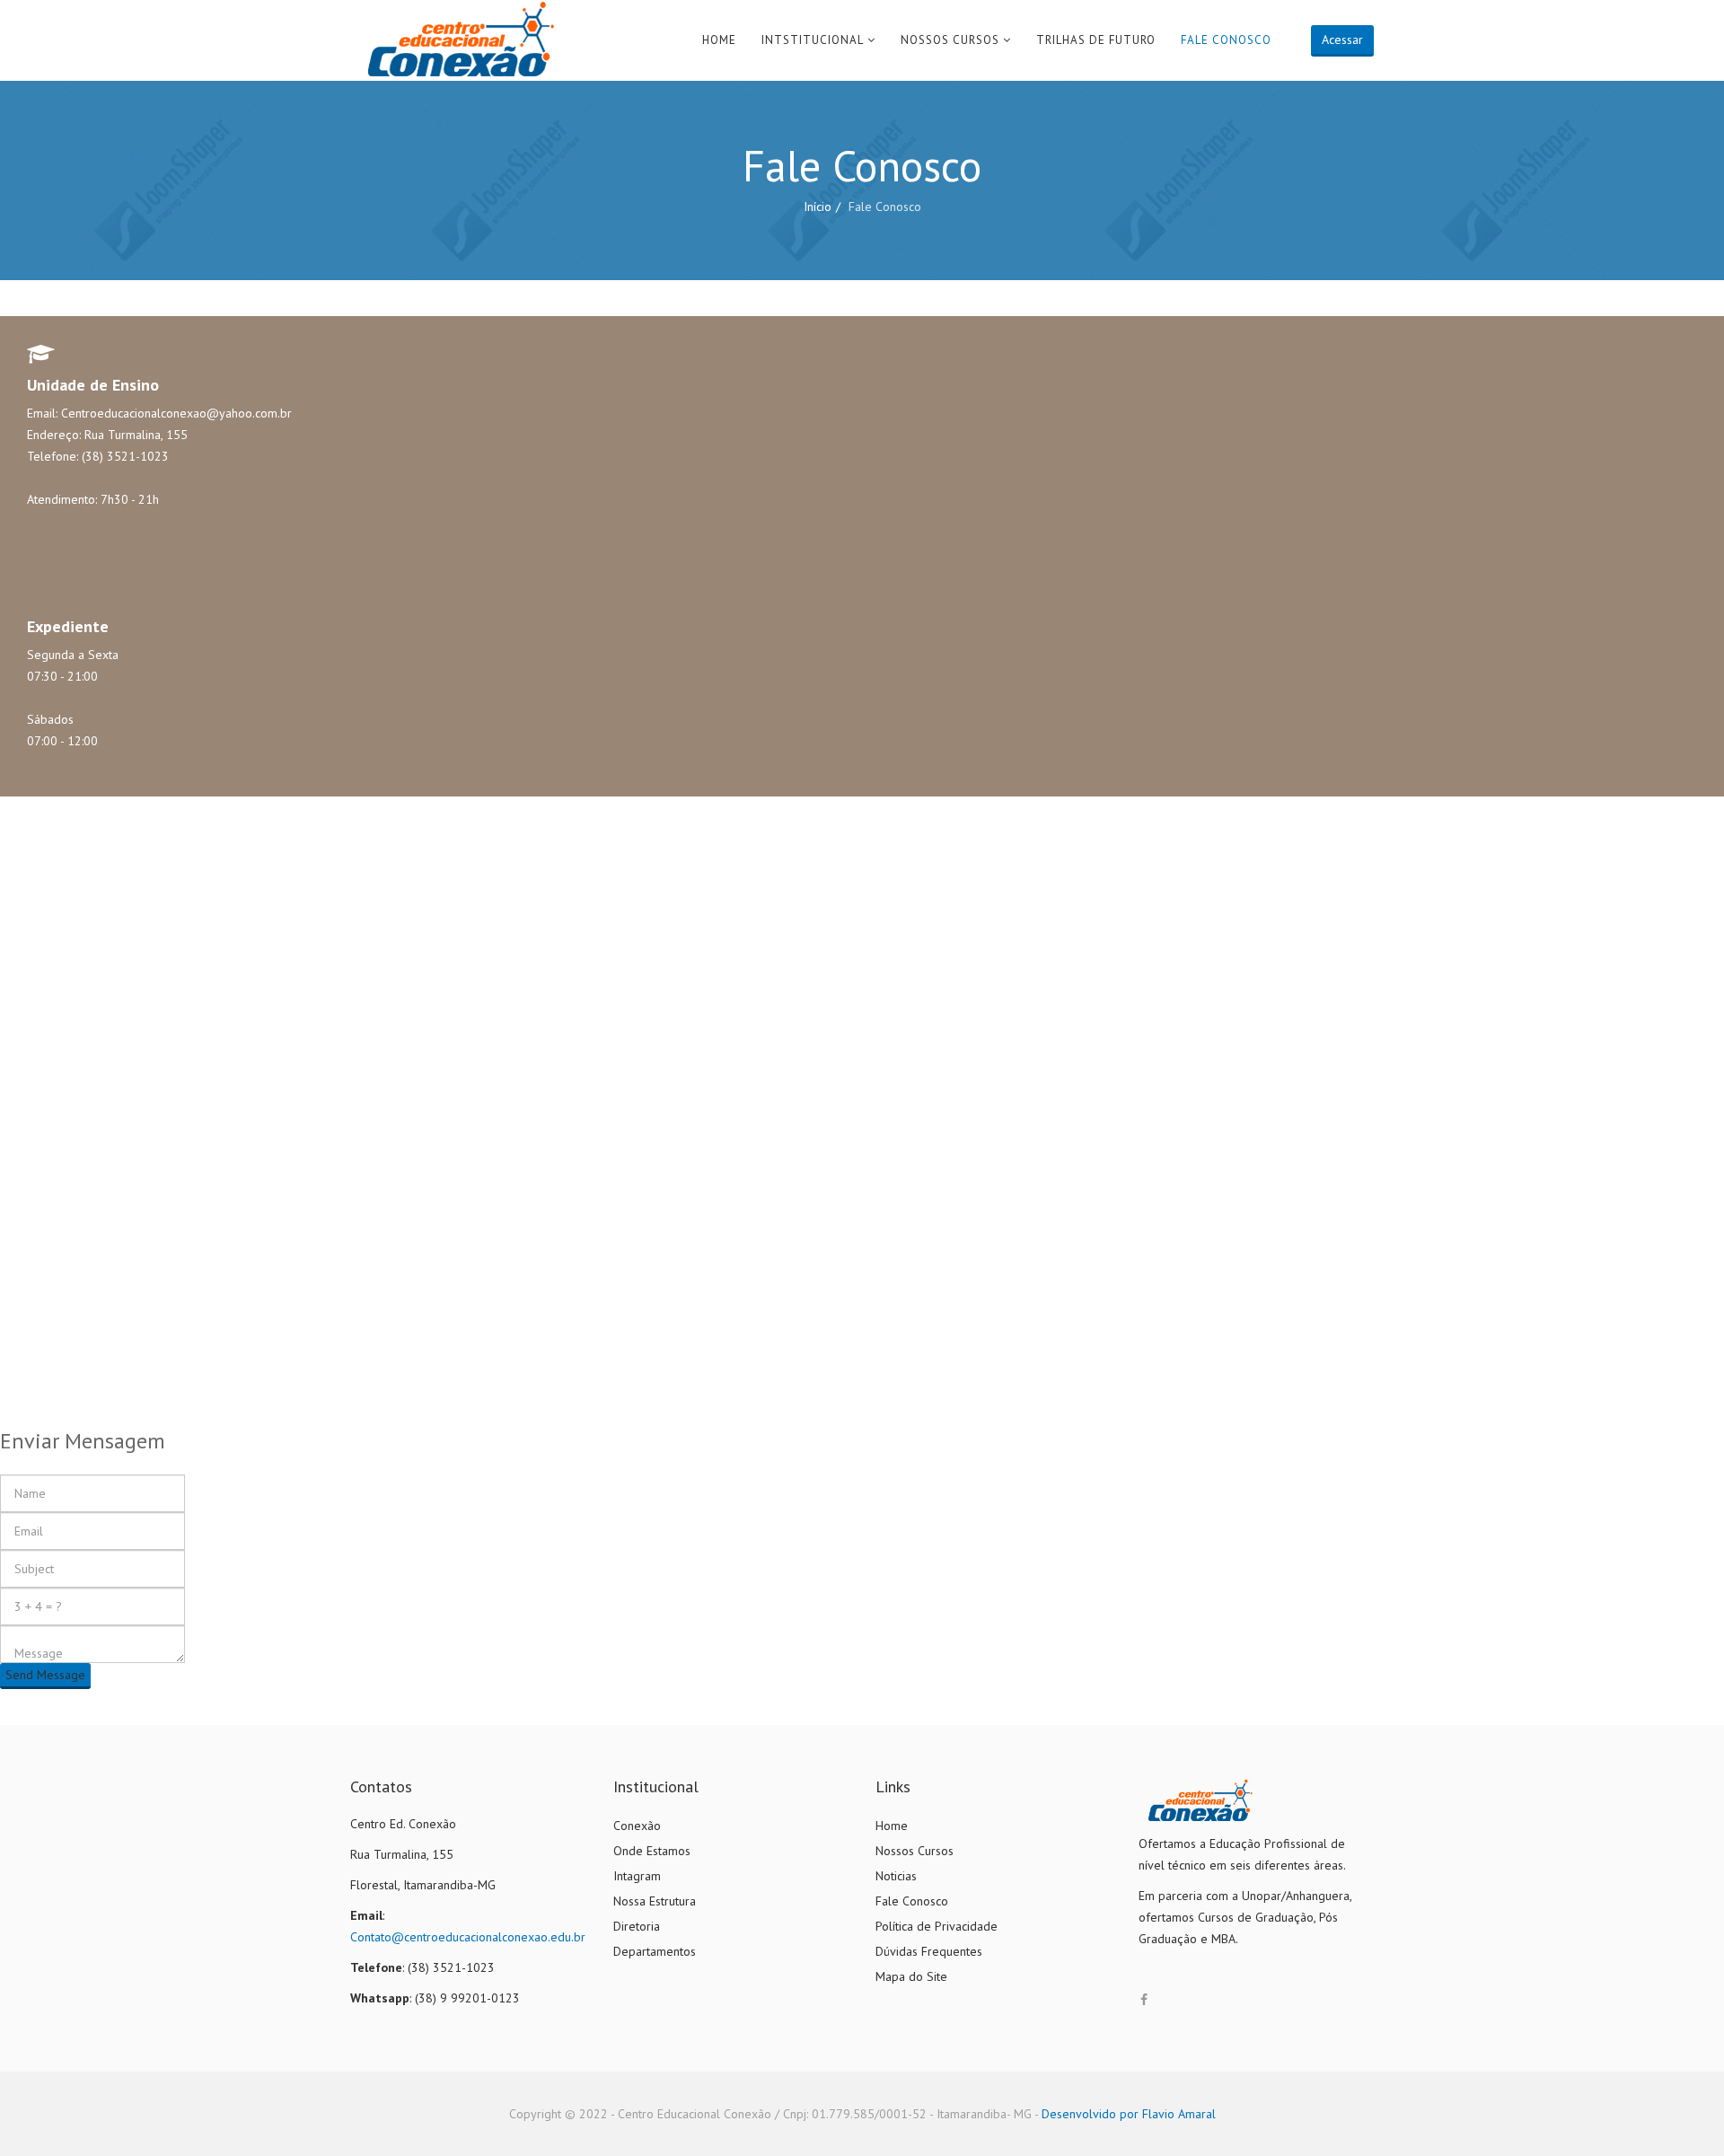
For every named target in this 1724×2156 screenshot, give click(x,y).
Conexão (637, 1826)
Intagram (637, 1876)
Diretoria (637, 1926)
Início (818, 207)
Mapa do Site (911, 1976)
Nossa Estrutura (655, 1901)
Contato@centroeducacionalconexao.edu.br (468, 1937)
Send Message (45, 1675)
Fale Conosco (1226, 40)
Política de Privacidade (937, 1926)
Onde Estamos (652, 1851)
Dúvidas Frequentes (929, 1951)
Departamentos (655, 1951)
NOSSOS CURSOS (950, 40)
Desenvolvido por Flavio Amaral (1129, 2114)
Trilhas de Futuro (1096, 40)
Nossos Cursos (915, 1851)
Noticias (896, 1876)
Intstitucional (813, 40)
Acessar (1342, 40)
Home (719, 40)
